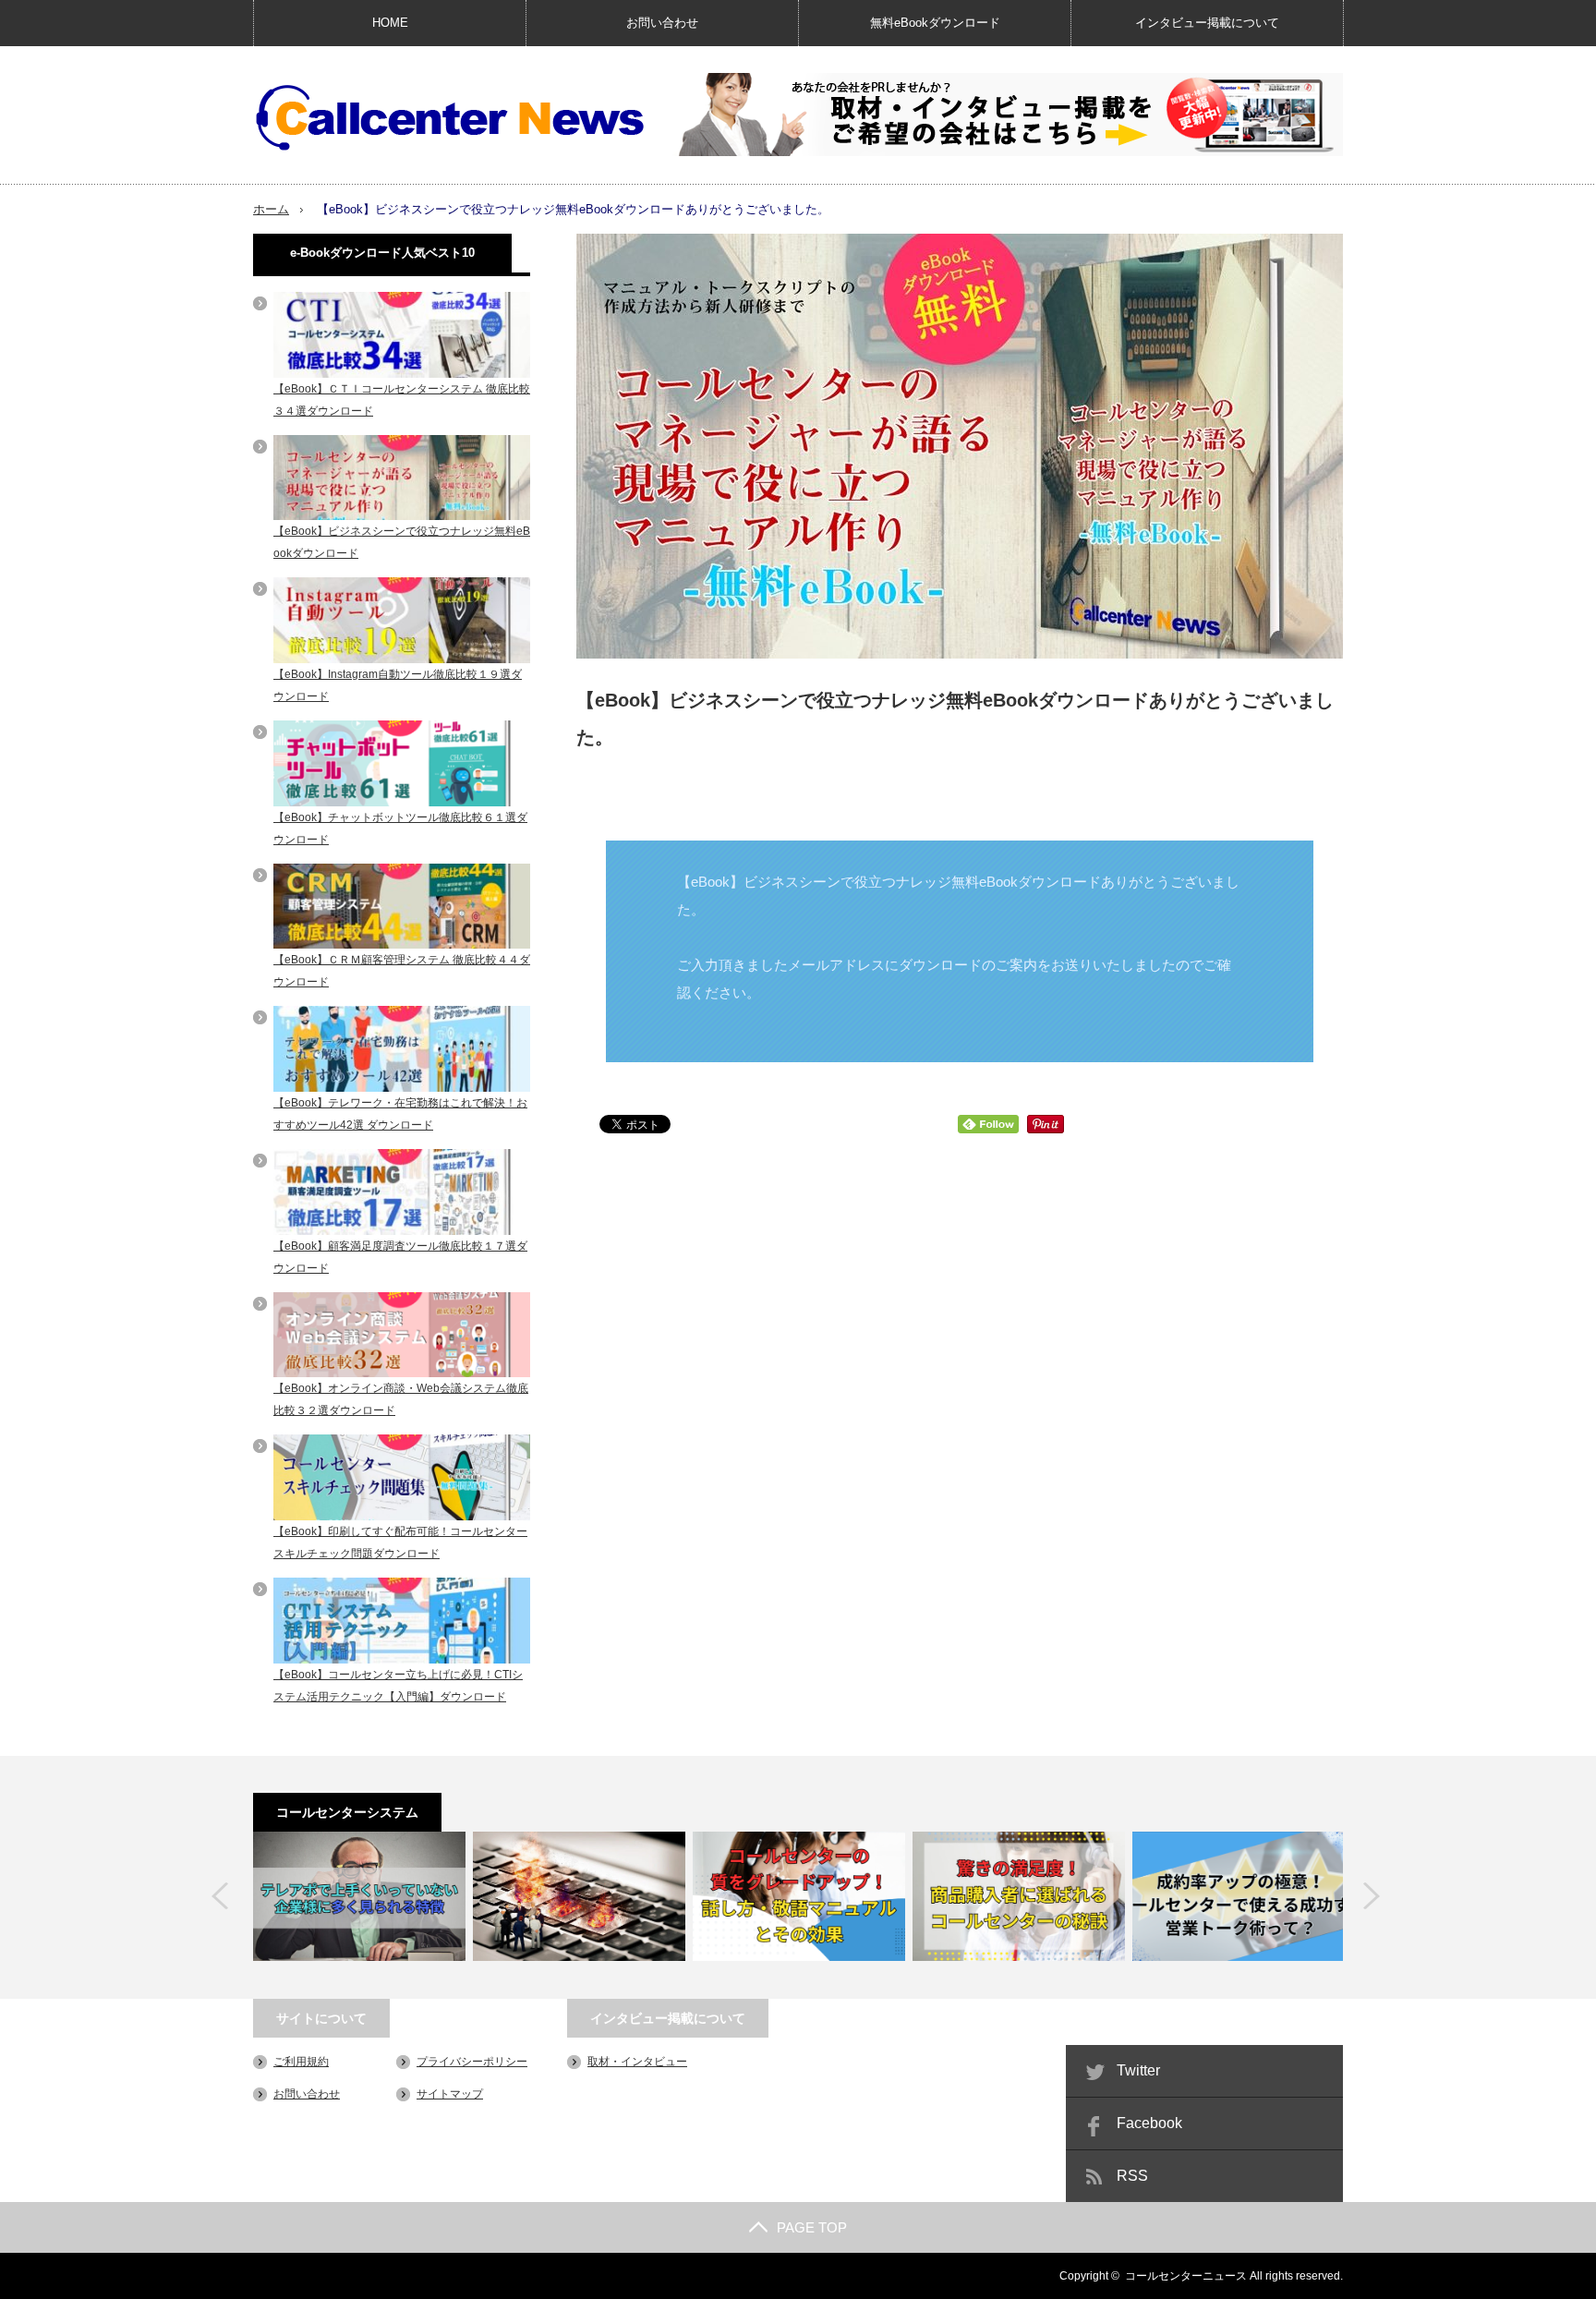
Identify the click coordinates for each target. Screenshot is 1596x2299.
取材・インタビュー (637, 2062)
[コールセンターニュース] (450, 118)
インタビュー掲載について (1207, 23)
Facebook (1149, 2123)
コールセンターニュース (1186, 2276)
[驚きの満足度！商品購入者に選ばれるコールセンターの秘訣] (1019, 1896)
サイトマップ (450, 2094)
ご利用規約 (301, 2062)
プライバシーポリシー (472, 2062)
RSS (1132, 2176)
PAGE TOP (812, 2227)
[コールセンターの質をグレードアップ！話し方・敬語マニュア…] (799, 1896)
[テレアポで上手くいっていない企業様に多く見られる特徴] (359, 1896)
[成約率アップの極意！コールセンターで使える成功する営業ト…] (1239, 1896)
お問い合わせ (662, 23)
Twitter (1138, 2070)
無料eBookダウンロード (935, 23)
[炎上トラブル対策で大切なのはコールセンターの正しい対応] (579, 1896)
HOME (390, 23)
